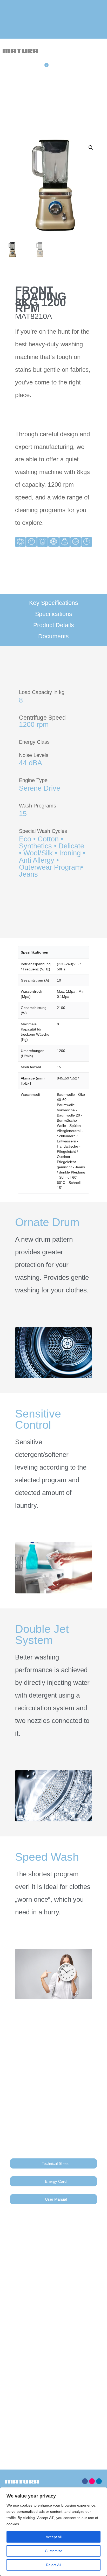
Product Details (54, 625)
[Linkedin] (99, 2481)
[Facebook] (85, 2481)
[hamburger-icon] (95, 52)
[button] (91, 148)
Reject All (53, 2565)
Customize (54, 2551)
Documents (53, 636)
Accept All (54, 2537)
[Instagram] (92, 2481)
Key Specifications (54, 603)
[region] (53, 2532)
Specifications (54, 614)
